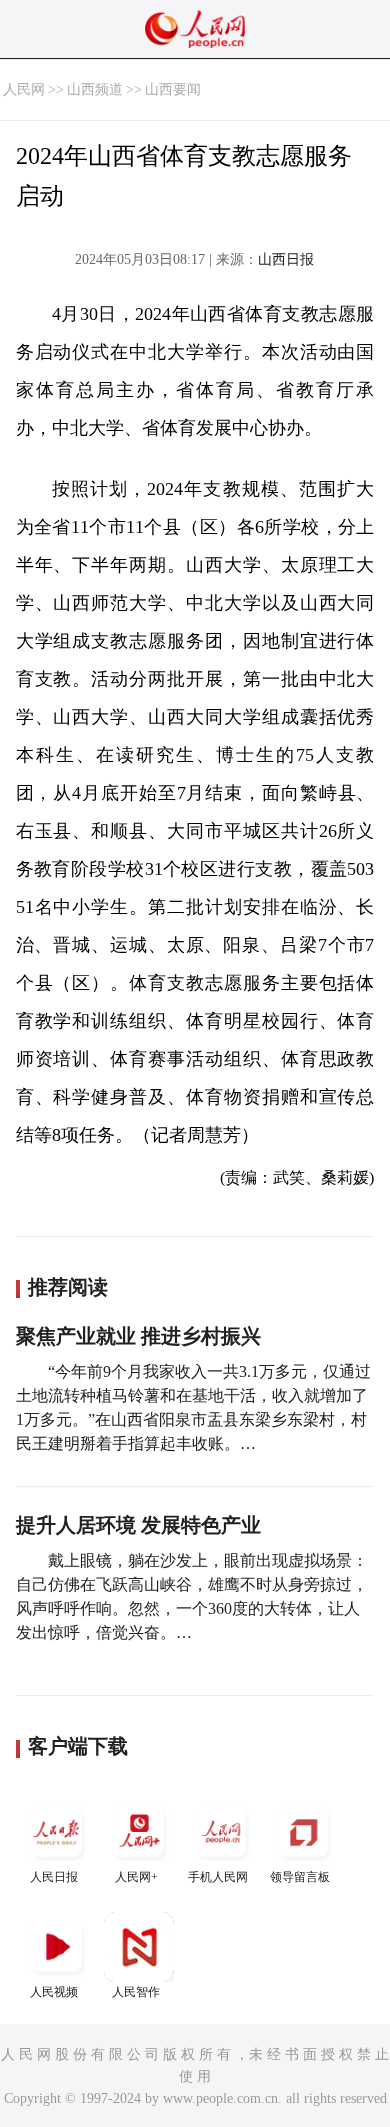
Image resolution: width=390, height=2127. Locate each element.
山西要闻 (173, 89)
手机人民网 (218, 1877)
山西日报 (286, 259)
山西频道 (95, 89)
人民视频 (54, 1992)
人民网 (24, 89)
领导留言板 (300, 1877)
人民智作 (136, 1992)
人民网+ (136, 1877)
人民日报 (54, 1877)
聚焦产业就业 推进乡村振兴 (138, 1336)
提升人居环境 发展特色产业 (138, 1525)
